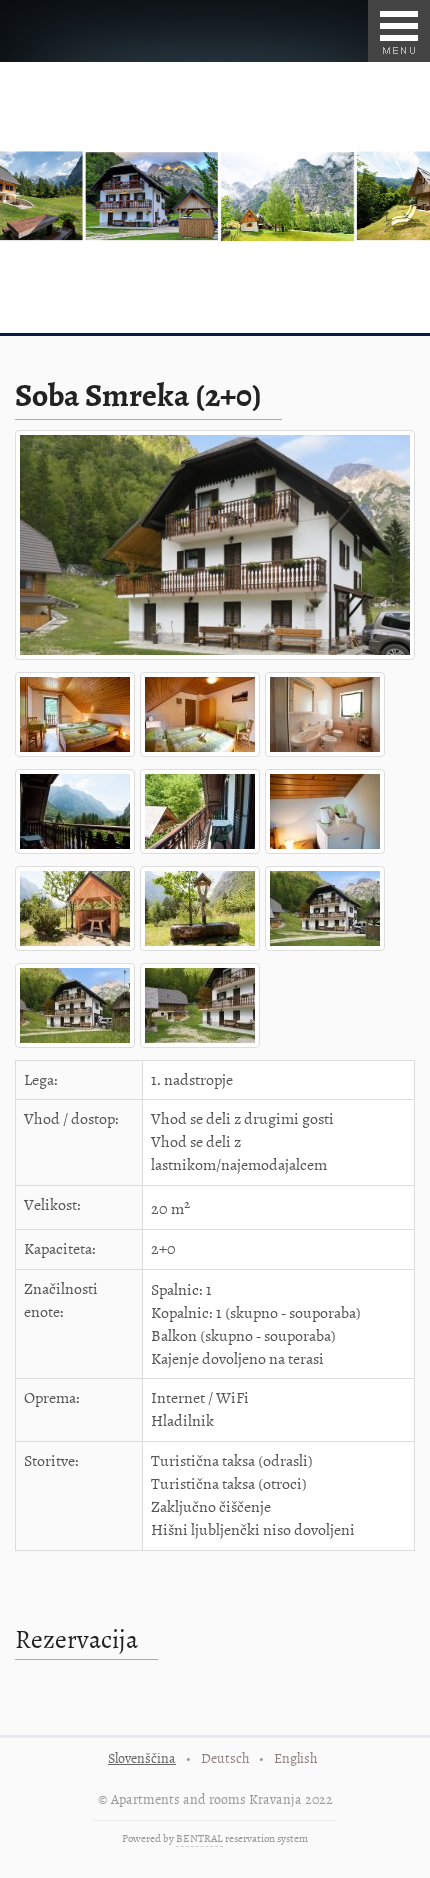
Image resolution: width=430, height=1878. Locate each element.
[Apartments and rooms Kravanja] (217, 660)
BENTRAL (199, 1838)
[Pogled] (77, 951)
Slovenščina (142, 1758)
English (295, 1758)
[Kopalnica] (327, 757)
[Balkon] (77, 854)
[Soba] (77, 757)
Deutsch (225, 1758)
